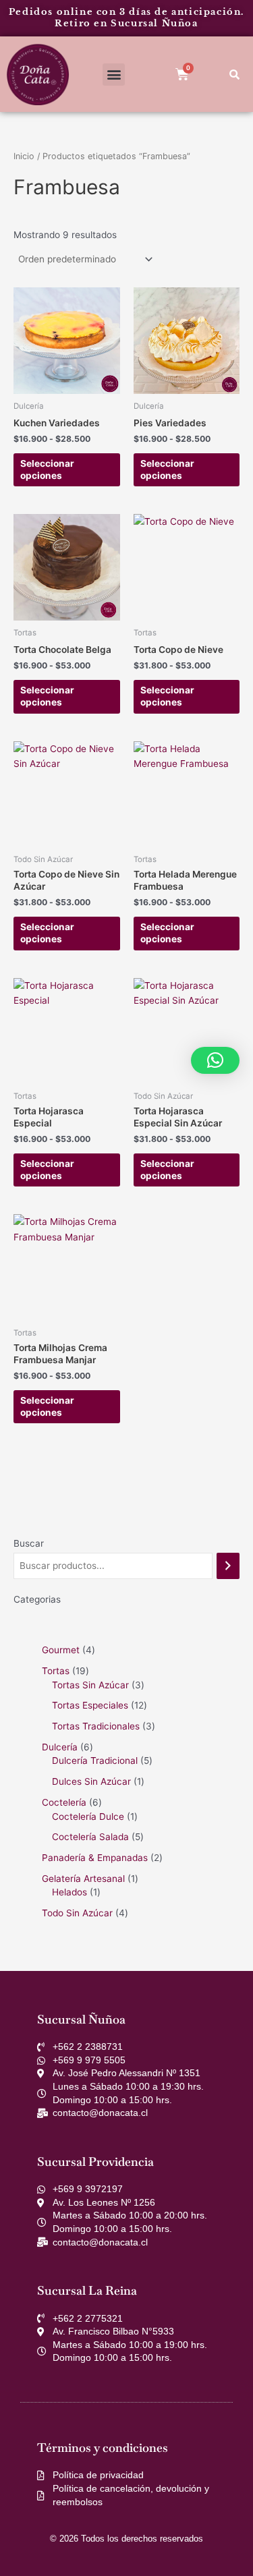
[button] (114, 75)
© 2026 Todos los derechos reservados (126, 2539)
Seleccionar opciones (47, 469)
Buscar (29, 1543)
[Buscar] (228, 1566)
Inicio (24, 156)
